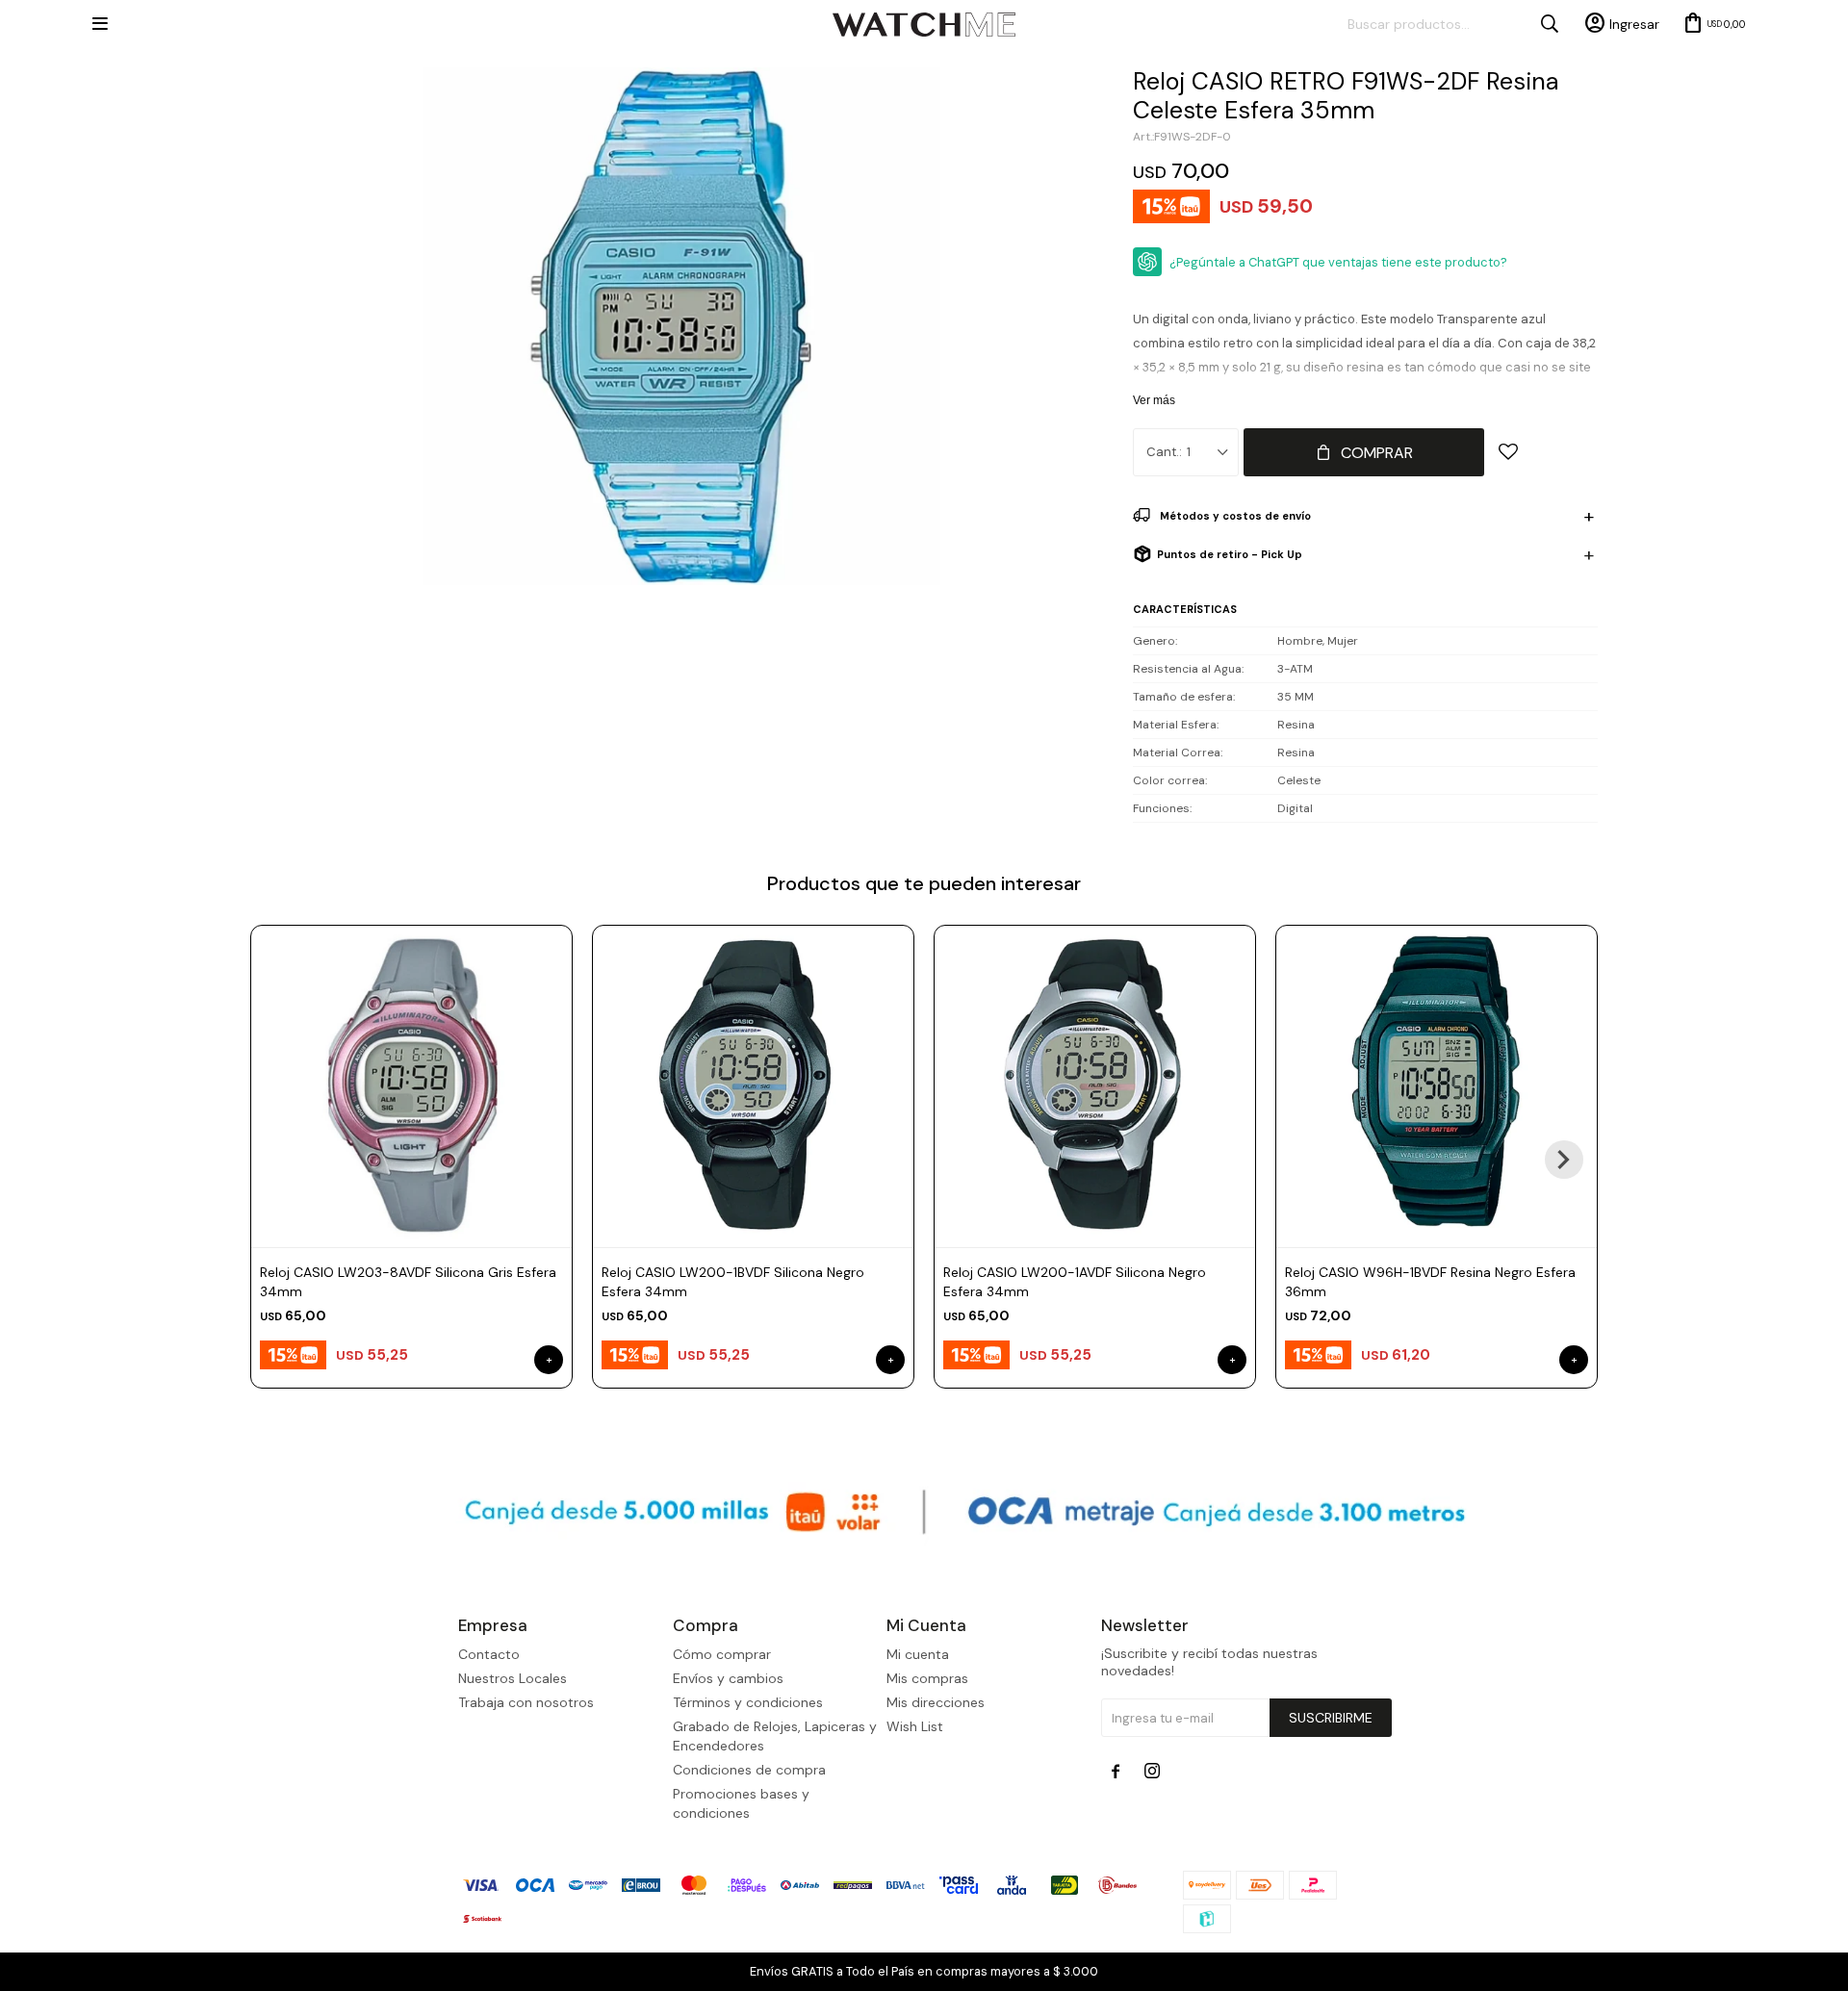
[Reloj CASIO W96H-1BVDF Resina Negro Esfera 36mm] (1437, 1086)
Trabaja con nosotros (526, 1702)
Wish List (915, 1726)
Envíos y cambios (728, 1678)
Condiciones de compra (749, 1770)
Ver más (1154, 400)
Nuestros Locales (513, 1678)
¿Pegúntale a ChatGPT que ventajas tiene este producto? (1338, 262)
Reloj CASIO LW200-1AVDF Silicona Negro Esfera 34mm (1075, 1282)
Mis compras (927, 1678)
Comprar (1377, 453)
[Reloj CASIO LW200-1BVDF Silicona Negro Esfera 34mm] (753, 1086)
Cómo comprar (722, 1654)
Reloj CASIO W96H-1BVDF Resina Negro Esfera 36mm (1430, 1282)
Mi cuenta (918, 1654)
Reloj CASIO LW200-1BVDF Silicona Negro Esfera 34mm (733, 1282)
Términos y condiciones (748, 1702)
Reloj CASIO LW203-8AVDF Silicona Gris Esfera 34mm (408, 1282)
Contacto (489, 1654)
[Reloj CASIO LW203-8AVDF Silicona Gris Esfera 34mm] (411, 1086)
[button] (1564, 1160)
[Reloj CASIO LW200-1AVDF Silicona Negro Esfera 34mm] (1095, 1086)
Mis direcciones (936, 1702)
